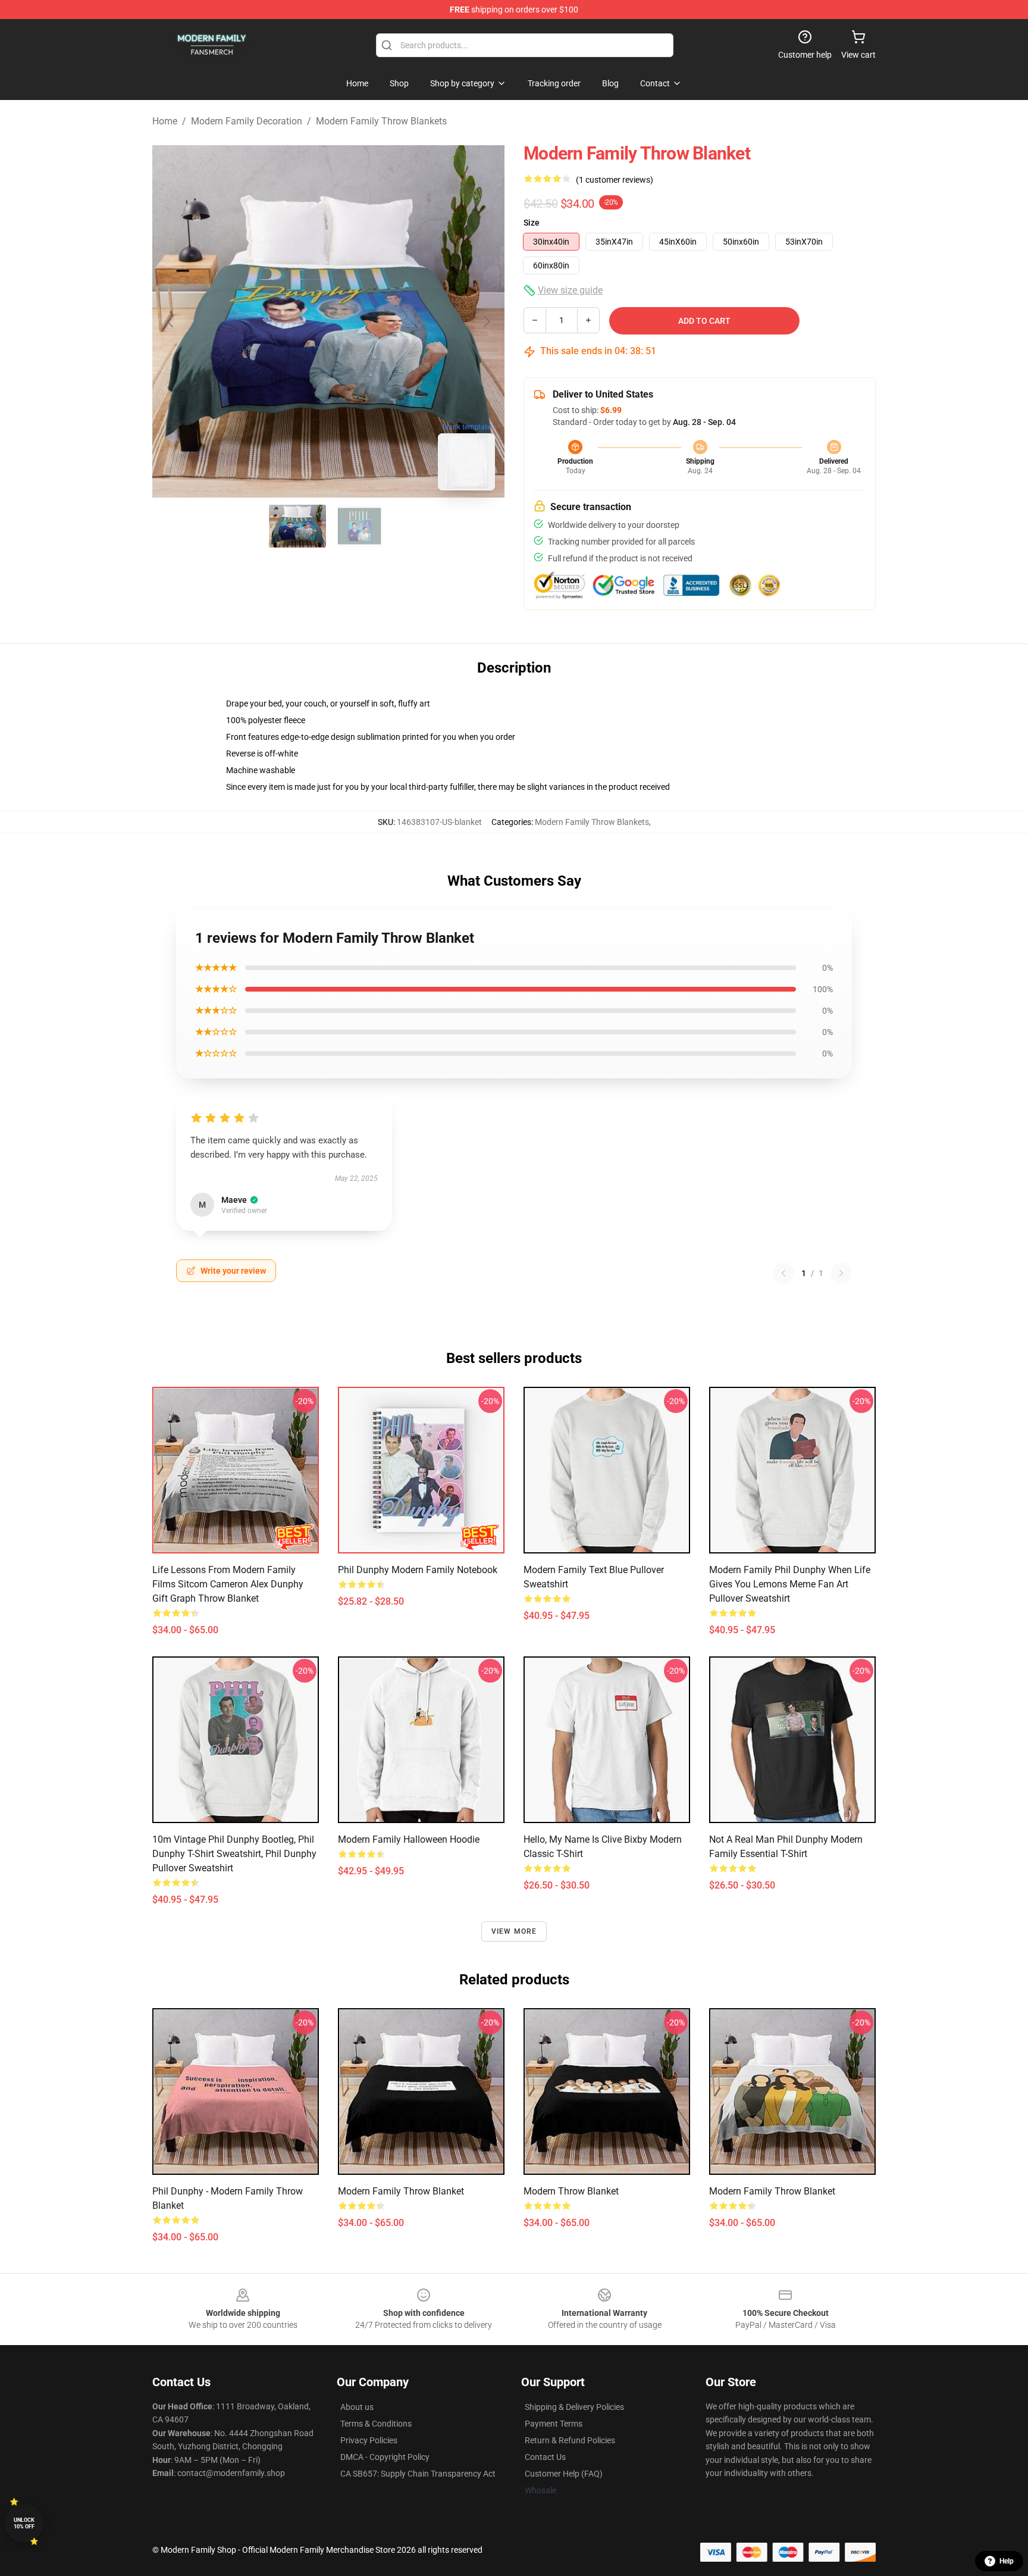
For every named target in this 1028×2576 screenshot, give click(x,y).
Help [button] (1007, 2561)
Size (532, 223)
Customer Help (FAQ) (564, 2474)
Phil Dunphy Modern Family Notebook (418, 1570)
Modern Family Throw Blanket (401, 2191)
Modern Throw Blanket (571, 2191)
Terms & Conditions (376, 2424)
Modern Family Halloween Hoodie (409, 1839)
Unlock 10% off (24, 2523)
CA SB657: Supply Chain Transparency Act (418, 2474)
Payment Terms (554, 2424)
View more (514, 1931)
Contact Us (545, 2457)
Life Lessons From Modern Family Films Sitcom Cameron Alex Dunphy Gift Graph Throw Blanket (228, 1584)
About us (357, 2407)
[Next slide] (486, 321)
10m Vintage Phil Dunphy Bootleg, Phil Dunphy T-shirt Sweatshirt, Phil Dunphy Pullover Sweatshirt (234, 1854)
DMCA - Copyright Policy (385, 2457)
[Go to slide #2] (359, 526)
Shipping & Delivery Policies (574, 2407)
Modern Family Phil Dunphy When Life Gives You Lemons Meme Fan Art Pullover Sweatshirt (790, 1584)
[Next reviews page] (841, 1273)
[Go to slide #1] (297, 526)
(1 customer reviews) (615, 180)
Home (165, 121)
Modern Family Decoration (247, 121)
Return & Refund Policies (570, 2440)
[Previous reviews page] (783, 1273)
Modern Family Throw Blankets (381, 121)
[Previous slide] (171, 321)
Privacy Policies (369, 2440)
